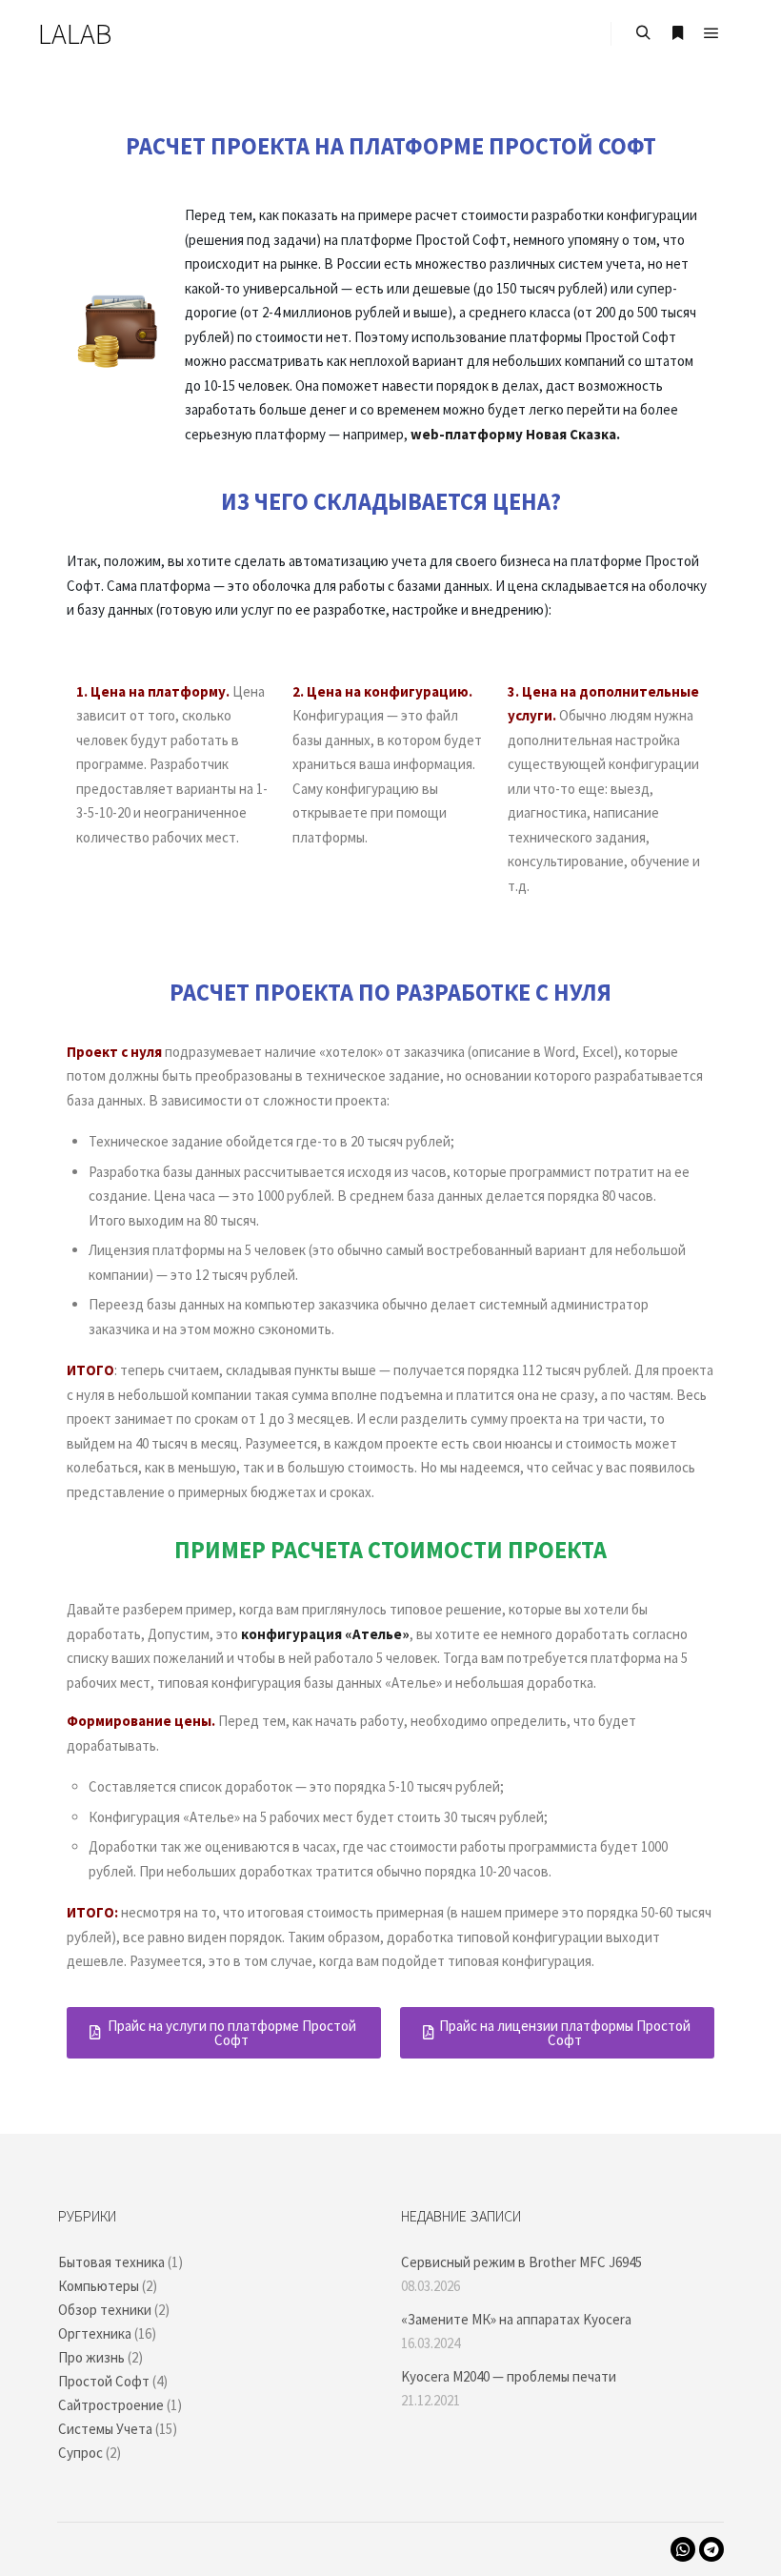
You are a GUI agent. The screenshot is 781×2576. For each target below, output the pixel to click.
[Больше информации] (677, 33)
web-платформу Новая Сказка (513, 434)
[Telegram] (711, 2549)
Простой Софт (104, 2381)
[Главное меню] (711, 33)
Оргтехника (95, 2333)
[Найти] (643, 33)
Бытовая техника (111, 2262)
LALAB (75, 33)
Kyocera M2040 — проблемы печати (509, 2376)
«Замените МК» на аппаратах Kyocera (516, 2319)
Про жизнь (91, 2357)
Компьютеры (99, 2286)
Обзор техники (105, 2310)
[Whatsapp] (683, 2549)
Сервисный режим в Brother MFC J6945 (521, 2262)
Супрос (80, 2453)
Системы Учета (105, 2429)
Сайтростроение (111, 2405)
